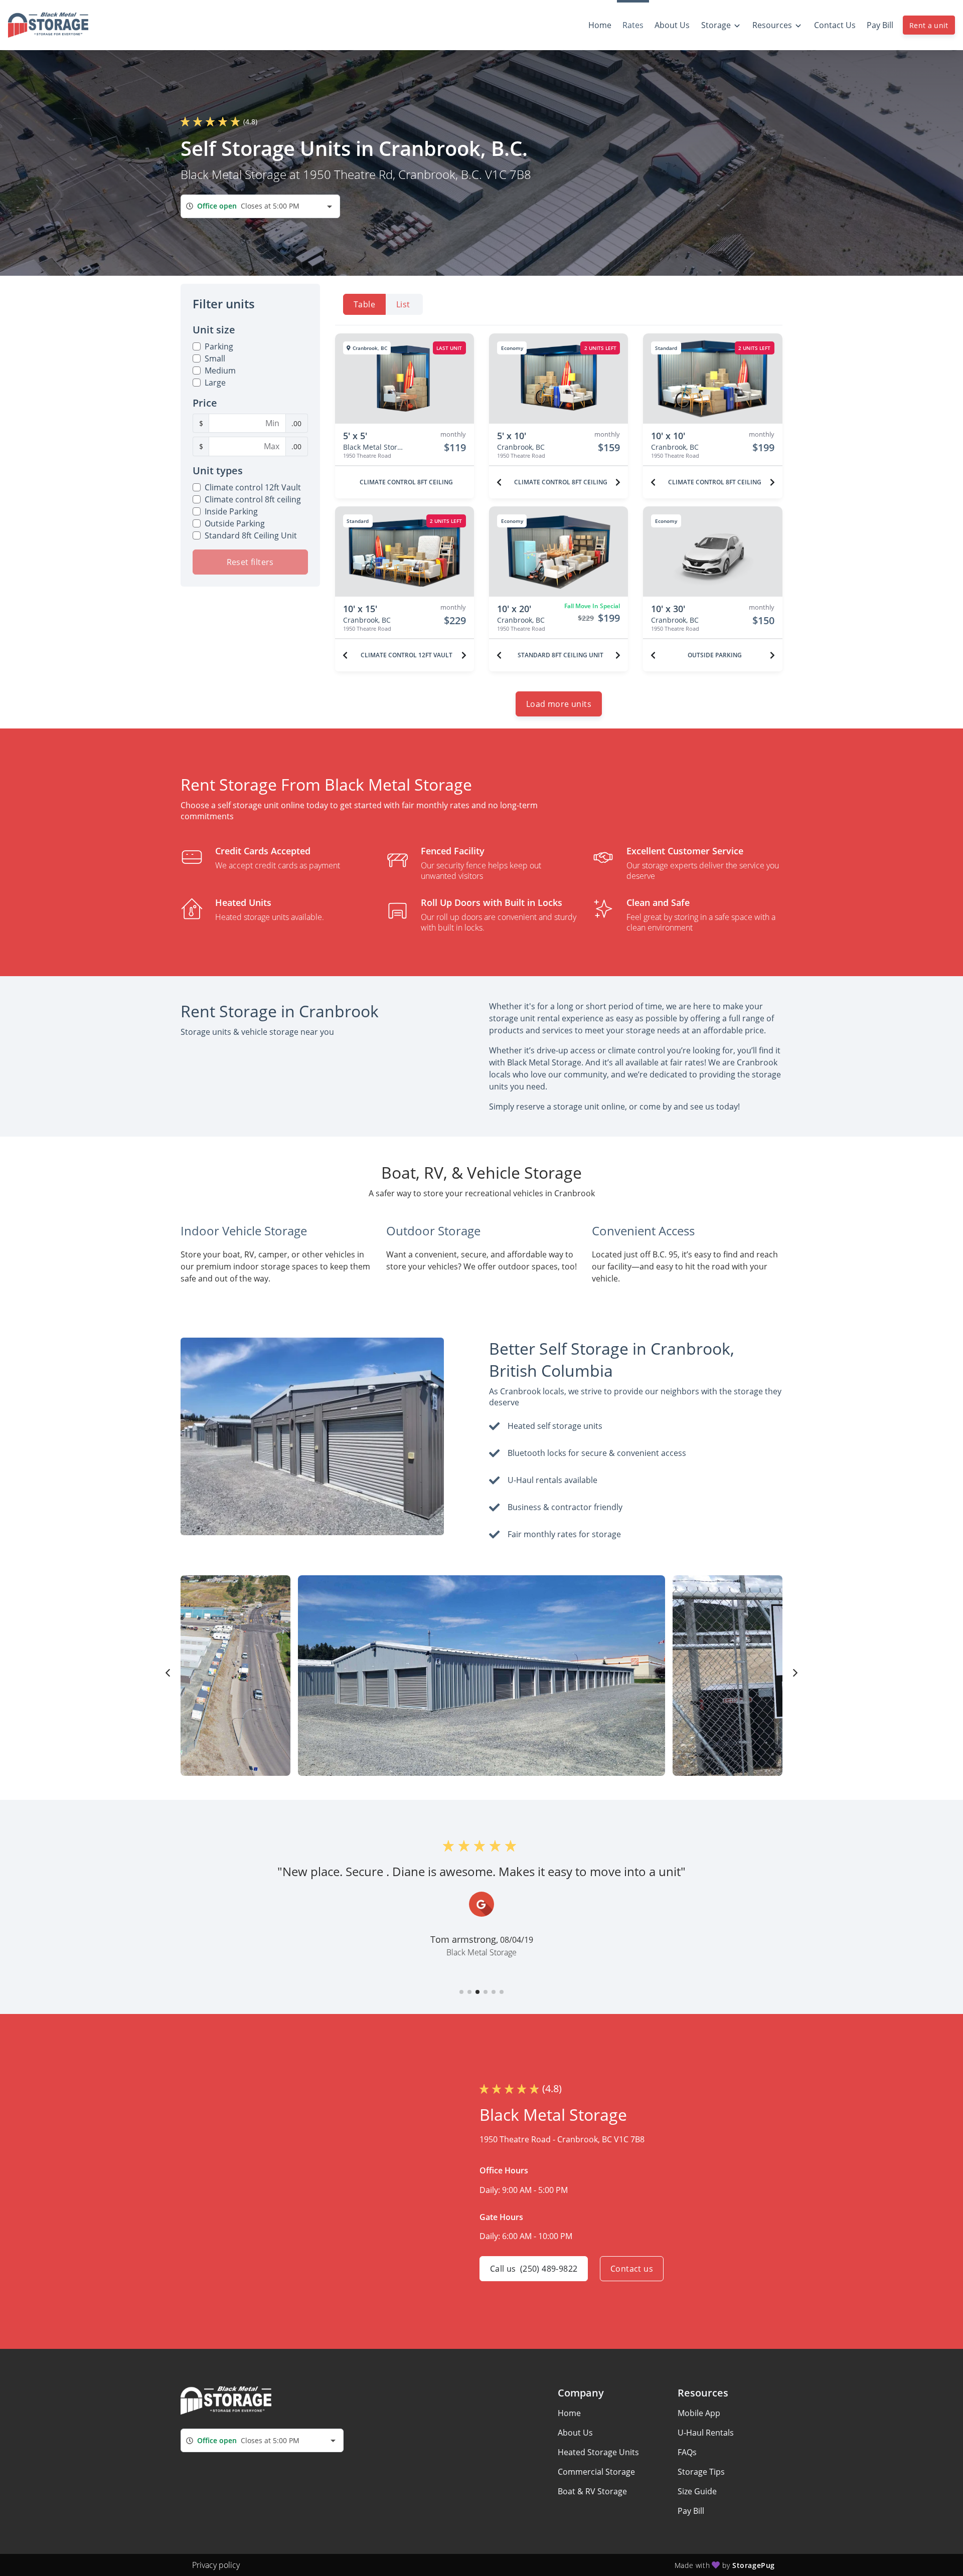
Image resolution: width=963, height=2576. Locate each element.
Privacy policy (216, 2565)
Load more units (559, 704)
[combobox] (260, 206)
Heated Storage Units (598, 2452)
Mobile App (699, 2413)
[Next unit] (618, 482)
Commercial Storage (596, 2472)
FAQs (687, 2452)
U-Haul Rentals (706, 2433)
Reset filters (250, 562)
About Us (575, 2433)
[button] (461, 1992)
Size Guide (697, 2491)
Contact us (632, 2269)
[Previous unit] (499, 482)
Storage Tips (701, 2472)
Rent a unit (929, 25)
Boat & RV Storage (592, 2491)
